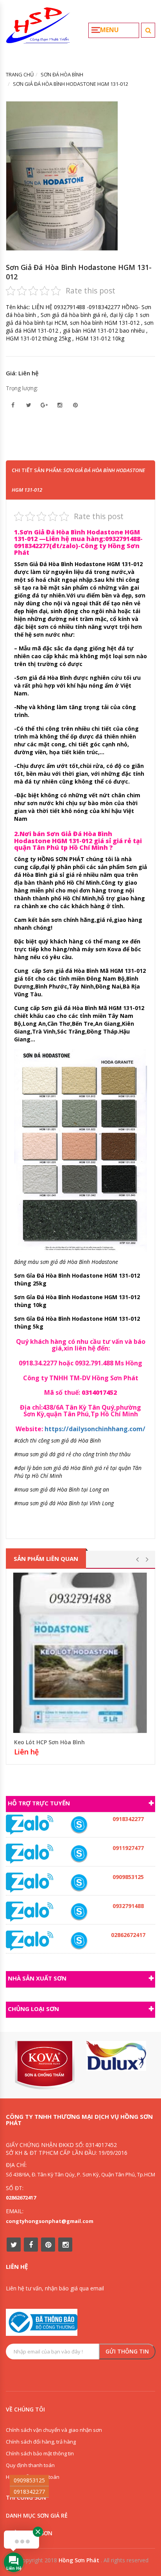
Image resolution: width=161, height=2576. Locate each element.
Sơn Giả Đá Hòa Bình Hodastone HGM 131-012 (79, 272)
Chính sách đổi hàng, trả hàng (41, 2442)
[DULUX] (116, 2056)
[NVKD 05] (79, 1941)
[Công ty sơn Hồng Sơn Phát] (38, 29)
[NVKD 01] (79, 1912)
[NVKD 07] (79, 1854)
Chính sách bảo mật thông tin (40, 2453)
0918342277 (29, 2492)
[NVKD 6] (79, 1883)
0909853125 (29, 2480)
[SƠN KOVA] (45, 2065)
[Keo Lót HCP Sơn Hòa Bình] (80, 1653)
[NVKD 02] (79, 1825)
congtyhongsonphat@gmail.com (50, 2221)
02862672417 (21, 2198)
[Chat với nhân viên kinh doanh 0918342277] (30, 1824)
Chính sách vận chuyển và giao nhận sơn (54, 2430)
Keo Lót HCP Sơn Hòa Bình (49, 1742)
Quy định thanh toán (30, 2465)
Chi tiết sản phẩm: (78, 480)
